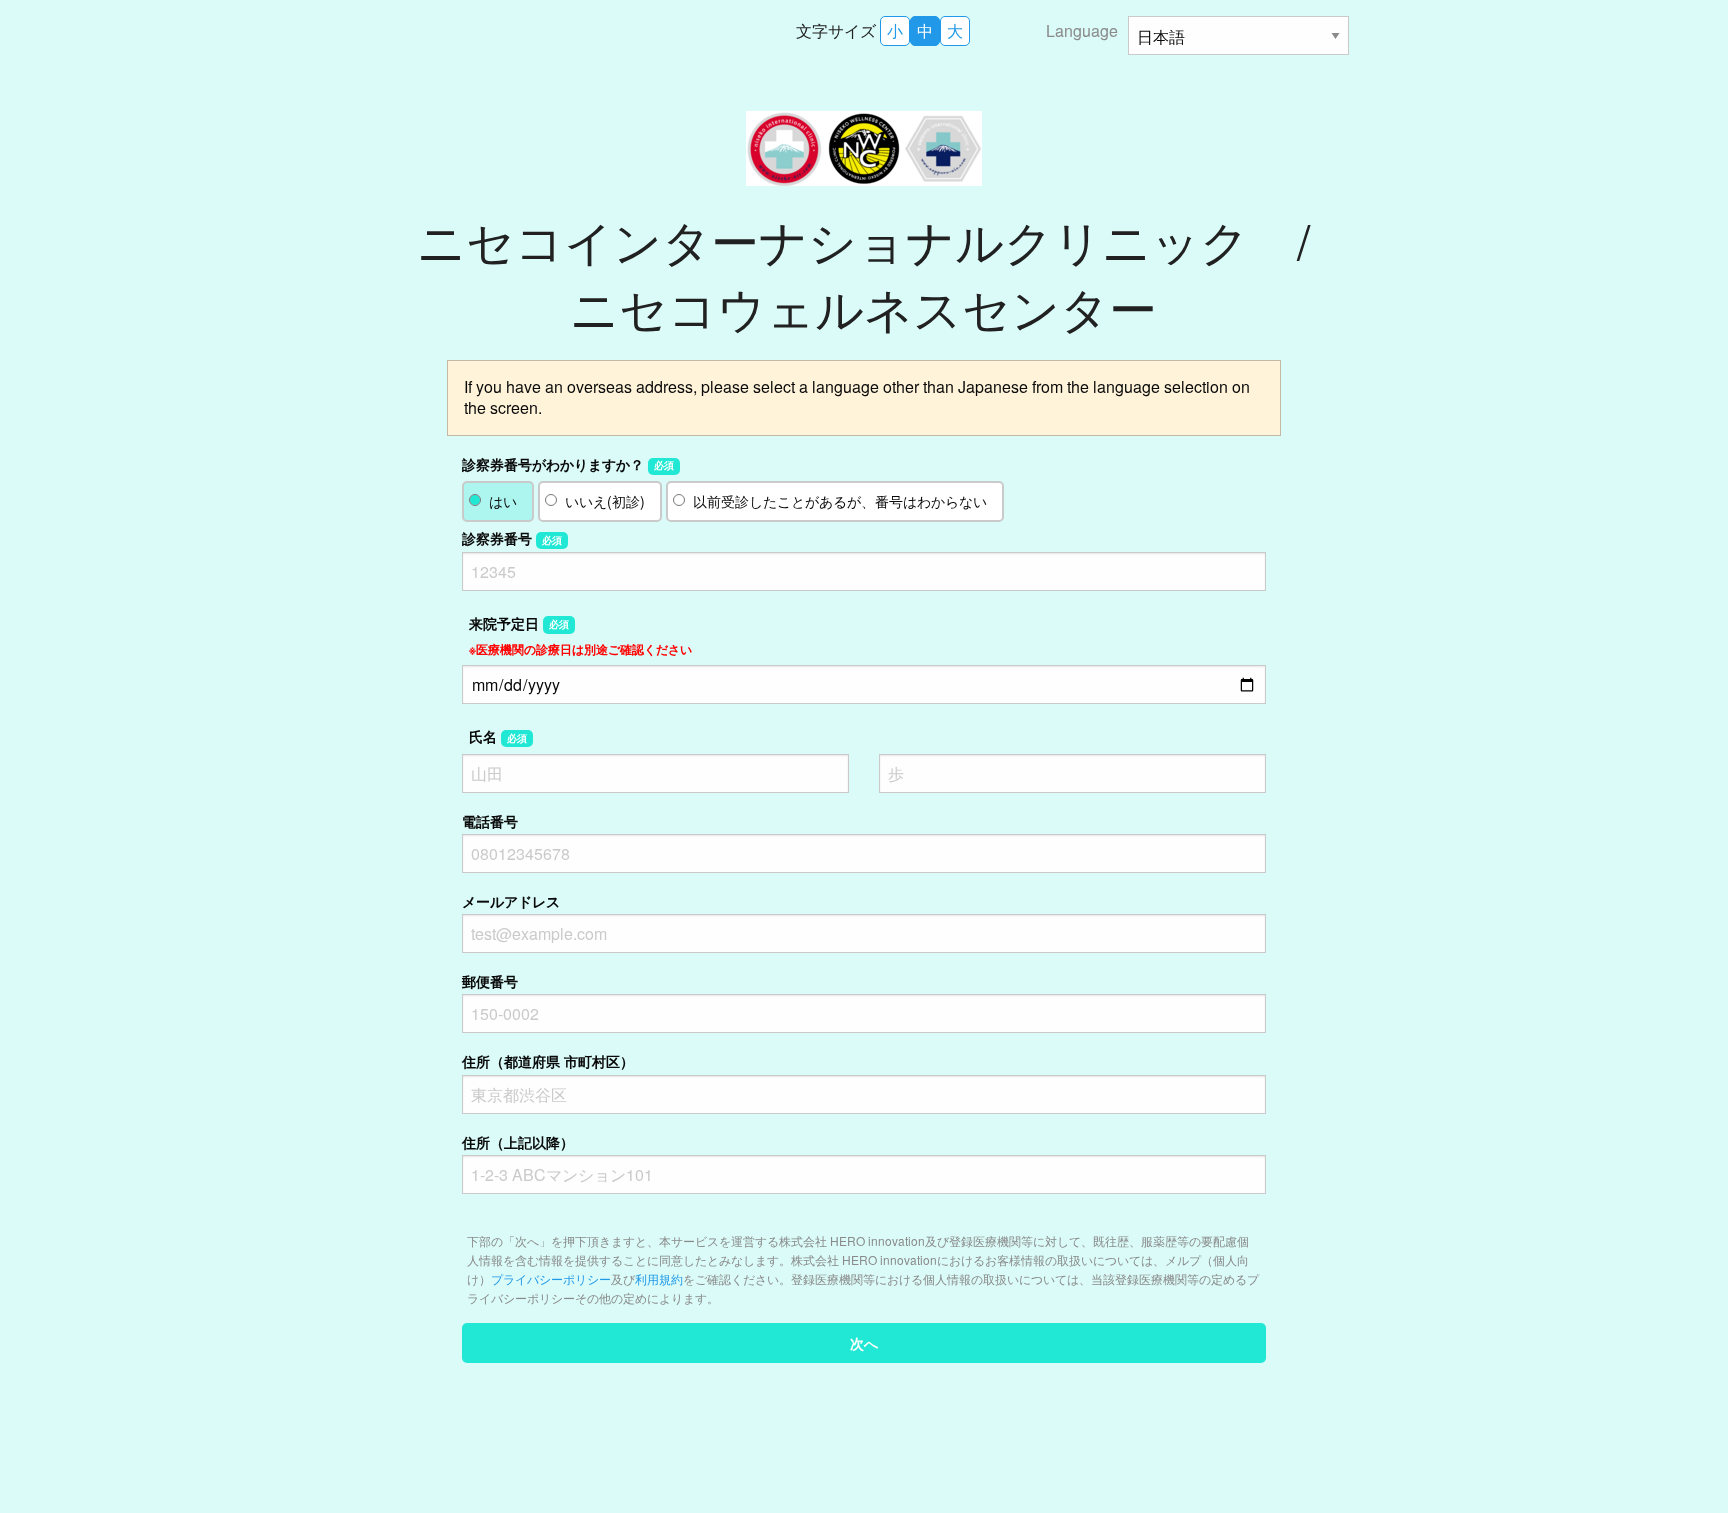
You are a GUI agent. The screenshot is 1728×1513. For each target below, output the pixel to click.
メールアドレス (511, 901)
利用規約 (659, 1278)
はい (503, 501)
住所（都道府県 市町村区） (548, 1061)
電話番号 (490, 821)
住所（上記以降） (518, 1142)
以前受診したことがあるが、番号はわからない (840, 501)
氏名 (498, 736)
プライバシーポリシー (551, 1278)
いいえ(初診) (605, 501)
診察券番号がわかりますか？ (568, 464)
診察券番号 (512, 538)
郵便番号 (490, 981)
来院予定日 (580, 635)
